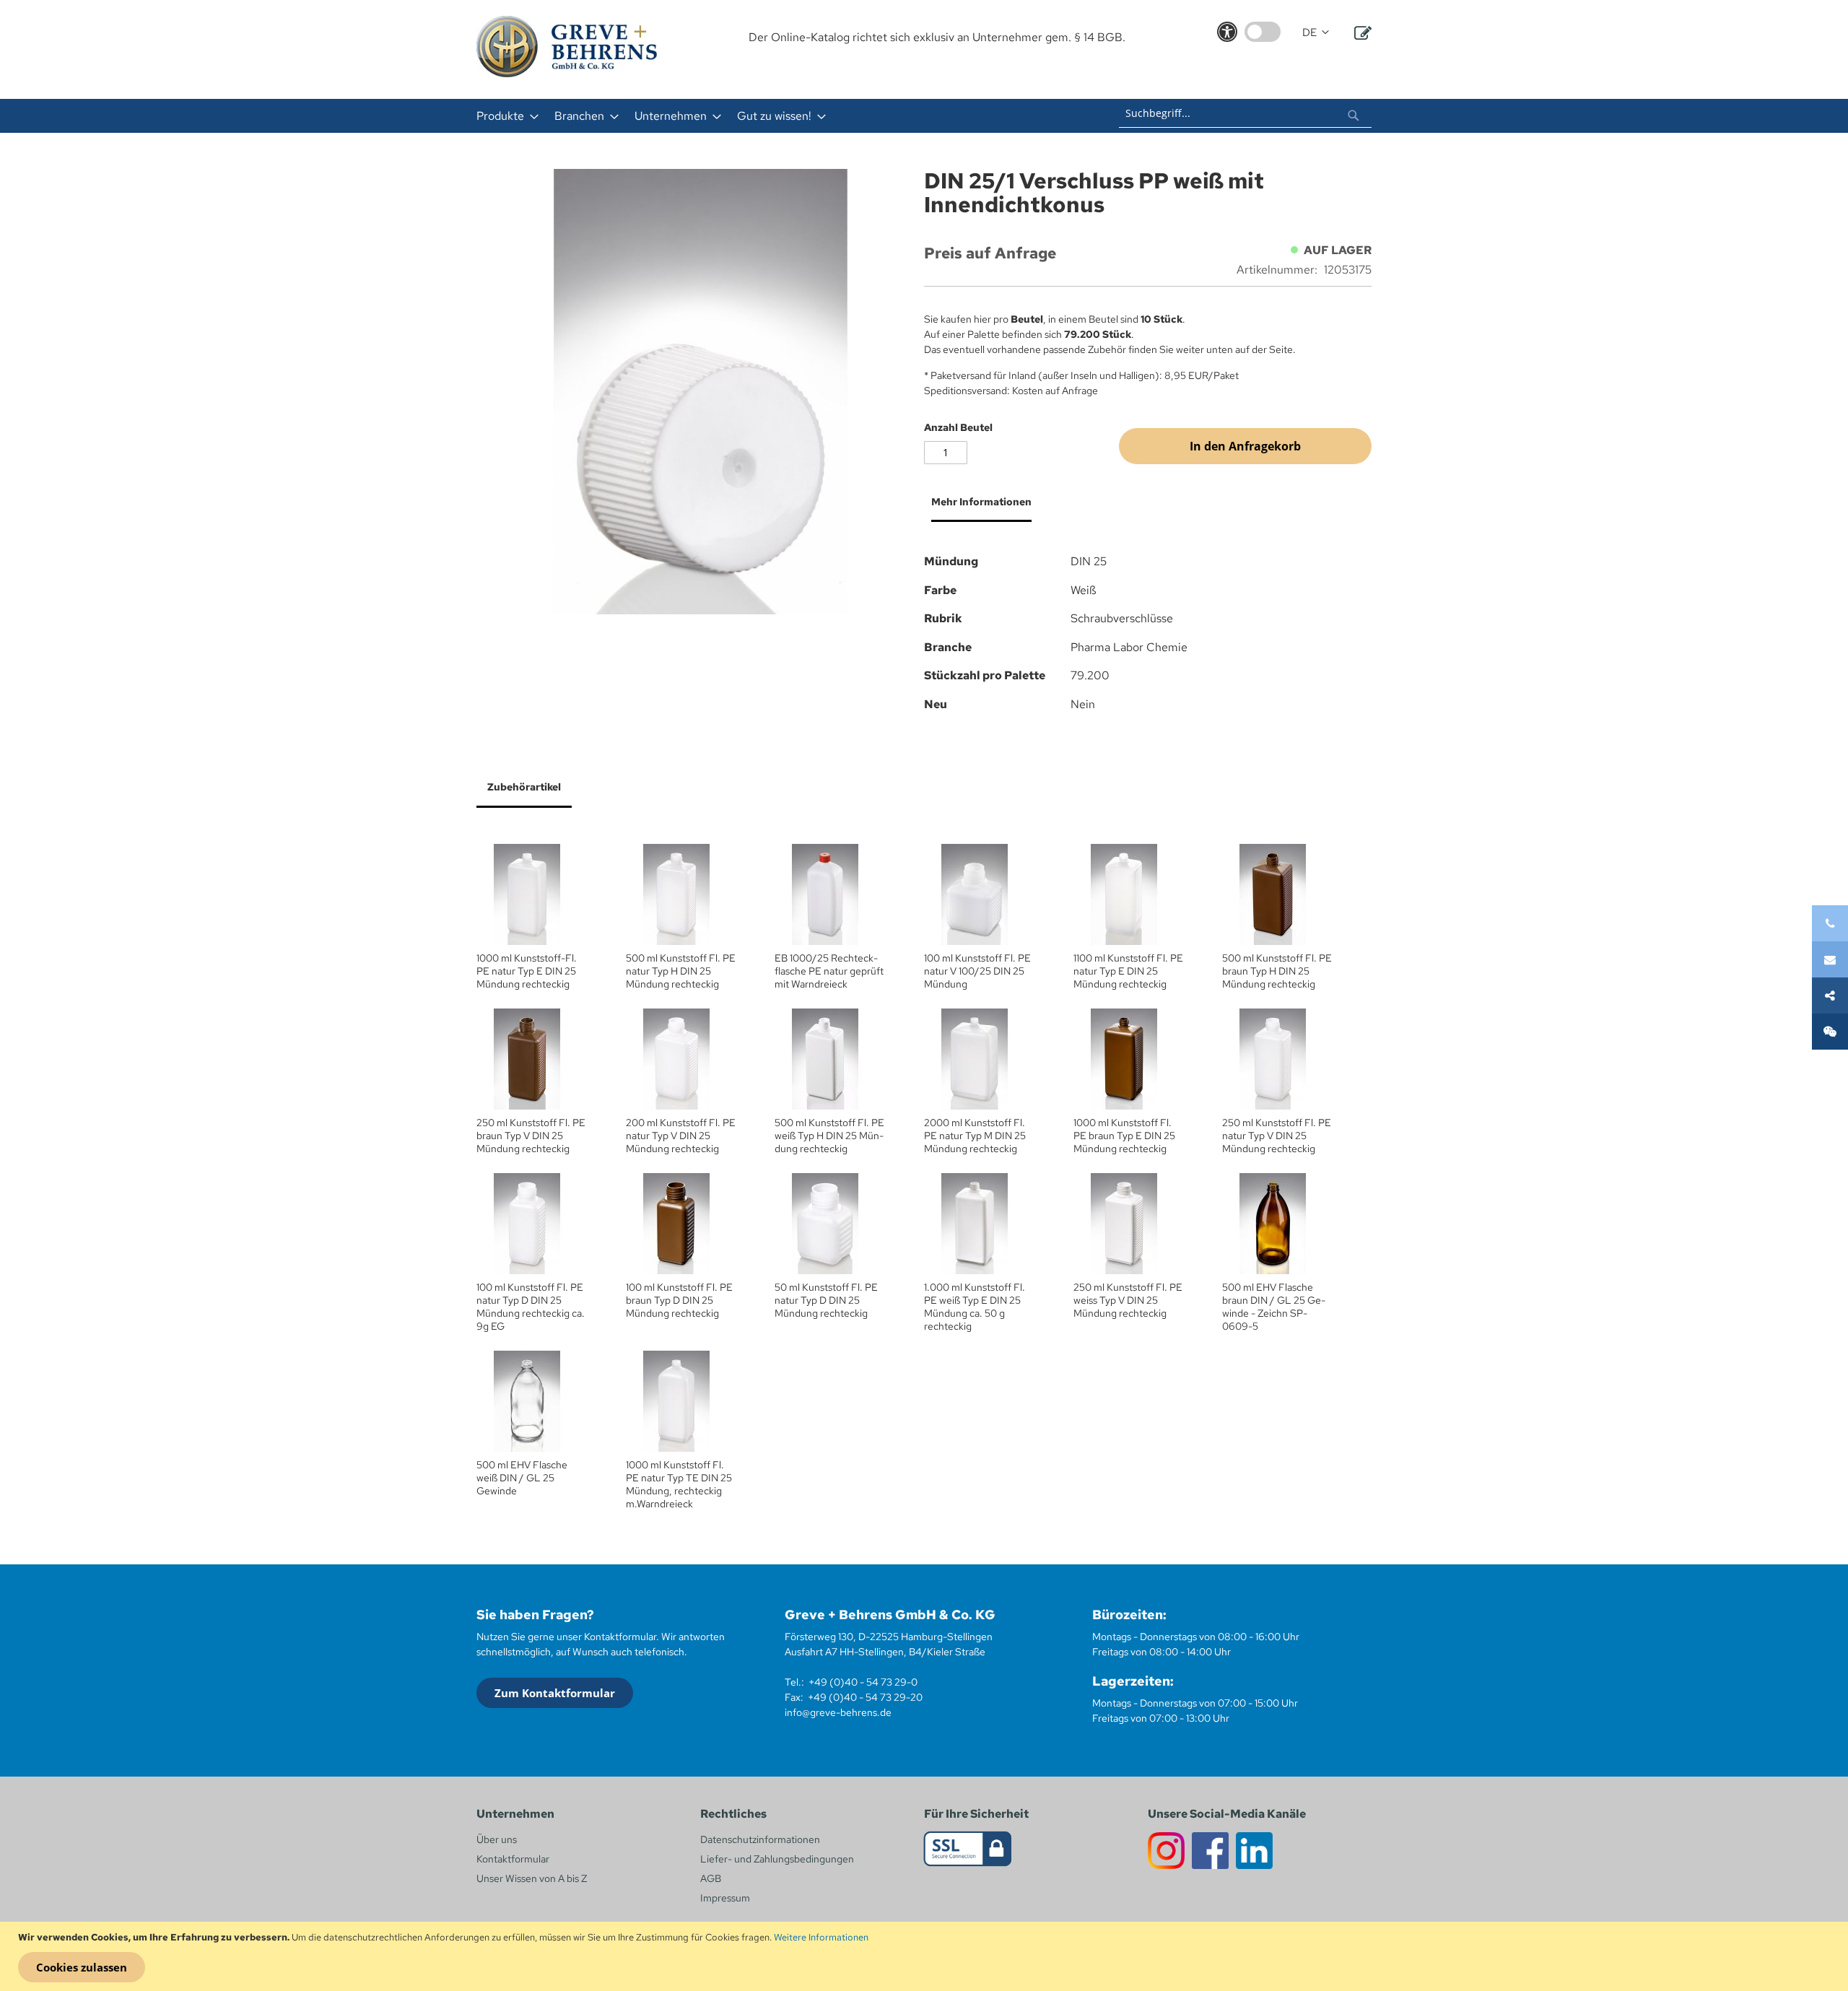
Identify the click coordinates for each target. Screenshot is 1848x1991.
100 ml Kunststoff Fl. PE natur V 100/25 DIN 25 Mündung (977, 971)
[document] (926, 1956)
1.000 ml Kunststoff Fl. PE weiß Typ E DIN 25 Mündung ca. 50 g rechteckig (975, 1307)
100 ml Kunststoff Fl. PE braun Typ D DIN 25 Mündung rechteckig (679, 1300)
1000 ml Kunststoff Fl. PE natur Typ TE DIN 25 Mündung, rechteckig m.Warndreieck (679, 1484)
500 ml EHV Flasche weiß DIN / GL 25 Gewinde (522, 1478)
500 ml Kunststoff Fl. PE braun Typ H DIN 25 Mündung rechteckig (1277, 971)
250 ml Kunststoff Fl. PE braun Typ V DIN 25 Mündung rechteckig (531, 1136)
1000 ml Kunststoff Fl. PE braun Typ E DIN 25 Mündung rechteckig (1124, 1136)
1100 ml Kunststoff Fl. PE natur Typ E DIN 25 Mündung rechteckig (1128, 971)
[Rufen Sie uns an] (1830, 923)
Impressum (725, 1898)
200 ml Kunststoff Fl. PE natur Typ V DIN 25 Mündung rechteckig (681, 1136)
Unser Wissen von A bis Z (532, 1878)
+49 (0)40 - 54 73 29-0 (863, 1682)
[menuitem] (503, 116)
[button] (1316, 33)
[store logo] (567, 47)
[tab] (978, 507)
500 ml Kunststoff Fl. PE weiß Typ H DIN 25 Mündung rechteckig (829, 1136)
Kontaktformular (513, 1859)
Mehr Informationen (981, 502)
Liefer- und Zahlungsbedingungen (777, 1859)
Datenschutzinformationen (760, 1839)
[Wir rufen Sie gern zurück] (1830, 1032)
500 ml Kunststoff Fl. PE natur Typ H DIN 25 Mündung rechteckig (681, 971)
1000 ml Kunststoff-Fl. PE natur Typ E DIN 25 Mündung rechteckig (527, 971)
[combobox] (1245, 113)
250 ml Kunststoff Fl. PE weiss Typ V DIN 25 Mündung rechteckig (1128, 1300)
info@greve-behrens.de (838, 1712)
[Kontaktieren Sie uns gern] (1830, 959)
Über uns (497, 1839)
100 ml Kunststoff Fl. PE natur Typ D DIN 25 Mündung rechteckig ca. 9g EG (531, 1307)
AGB (711, 1878)
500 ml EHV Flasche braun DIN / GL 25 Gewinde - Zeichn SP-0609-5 (1274, 1307)
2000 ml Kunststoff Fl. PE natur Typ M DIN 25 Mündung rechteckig (975, 1136)
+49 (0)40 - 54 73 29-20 (865, 1697)
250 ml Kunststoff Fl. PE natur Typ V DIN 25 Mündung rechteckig (1277, 1136)
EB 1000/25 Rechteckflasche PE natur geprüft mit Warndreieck (829, 971)
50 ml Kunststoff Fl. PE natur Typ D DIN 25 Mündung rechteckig (826, 1300)
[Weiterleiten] (1830, 995)
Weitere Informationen (821, 1937)
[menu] (735, 116)
